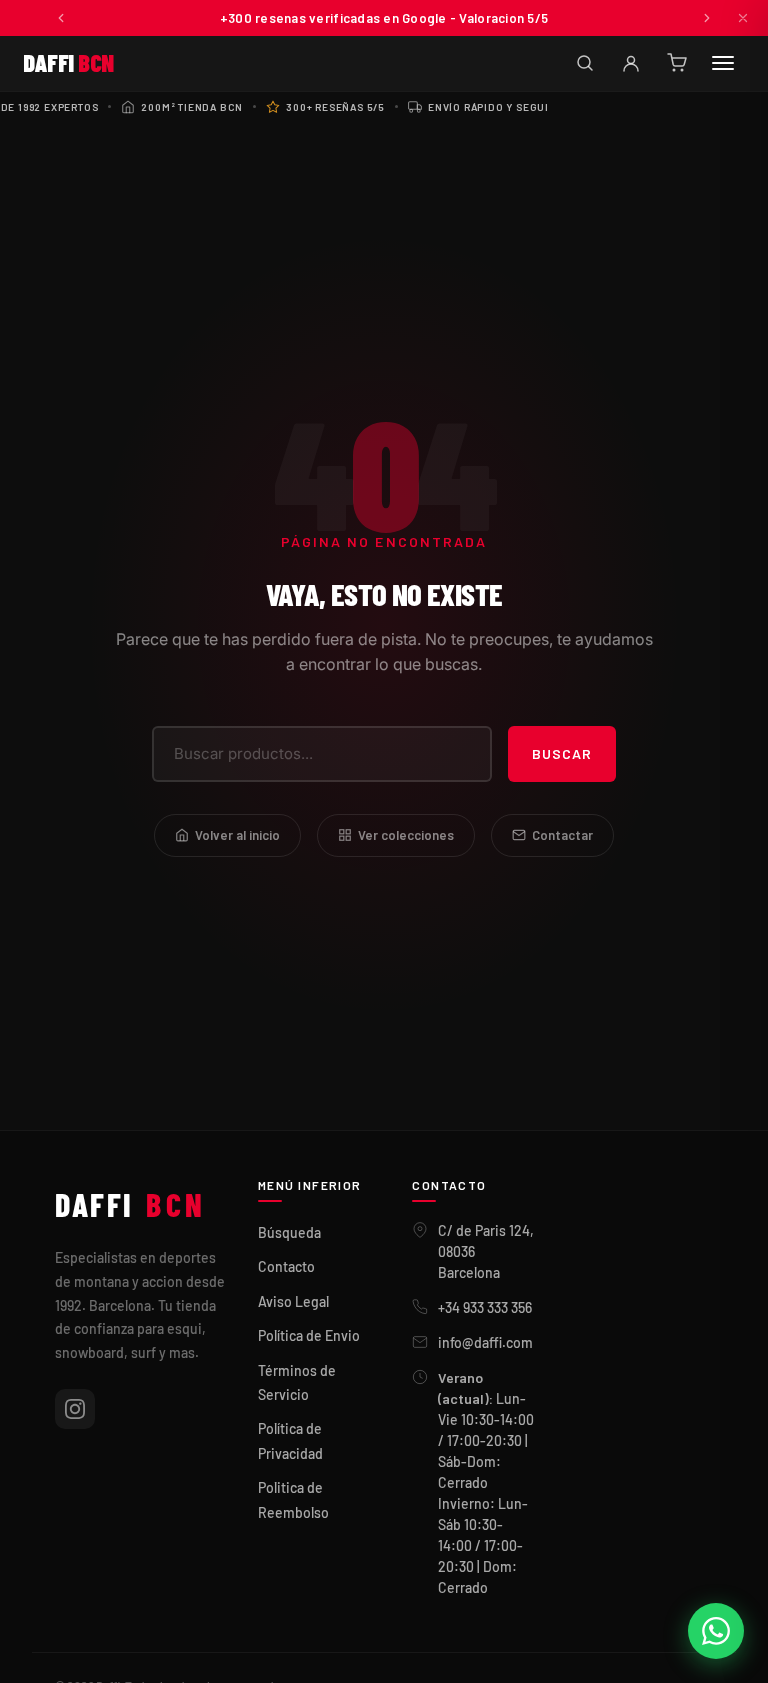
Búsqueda (289, 1232)
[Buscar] (585, 63)
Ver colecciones (406, 835)
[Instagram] (75, 1409)
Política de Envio (309, 1335)
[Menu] (723, 63)
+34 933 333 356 (485, 1307)
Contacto (286, 1266)
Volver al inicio (237, 835)
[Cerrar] (743, 18)
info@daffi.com (485, 1342)
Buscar (561, 753)
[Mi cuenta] (631, 63)
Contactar (562, 835)
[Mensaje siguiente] (707, 18)
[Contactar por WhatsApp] (716, 1631)
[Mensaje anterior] (61, 18)
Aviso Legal (293, 1301)
